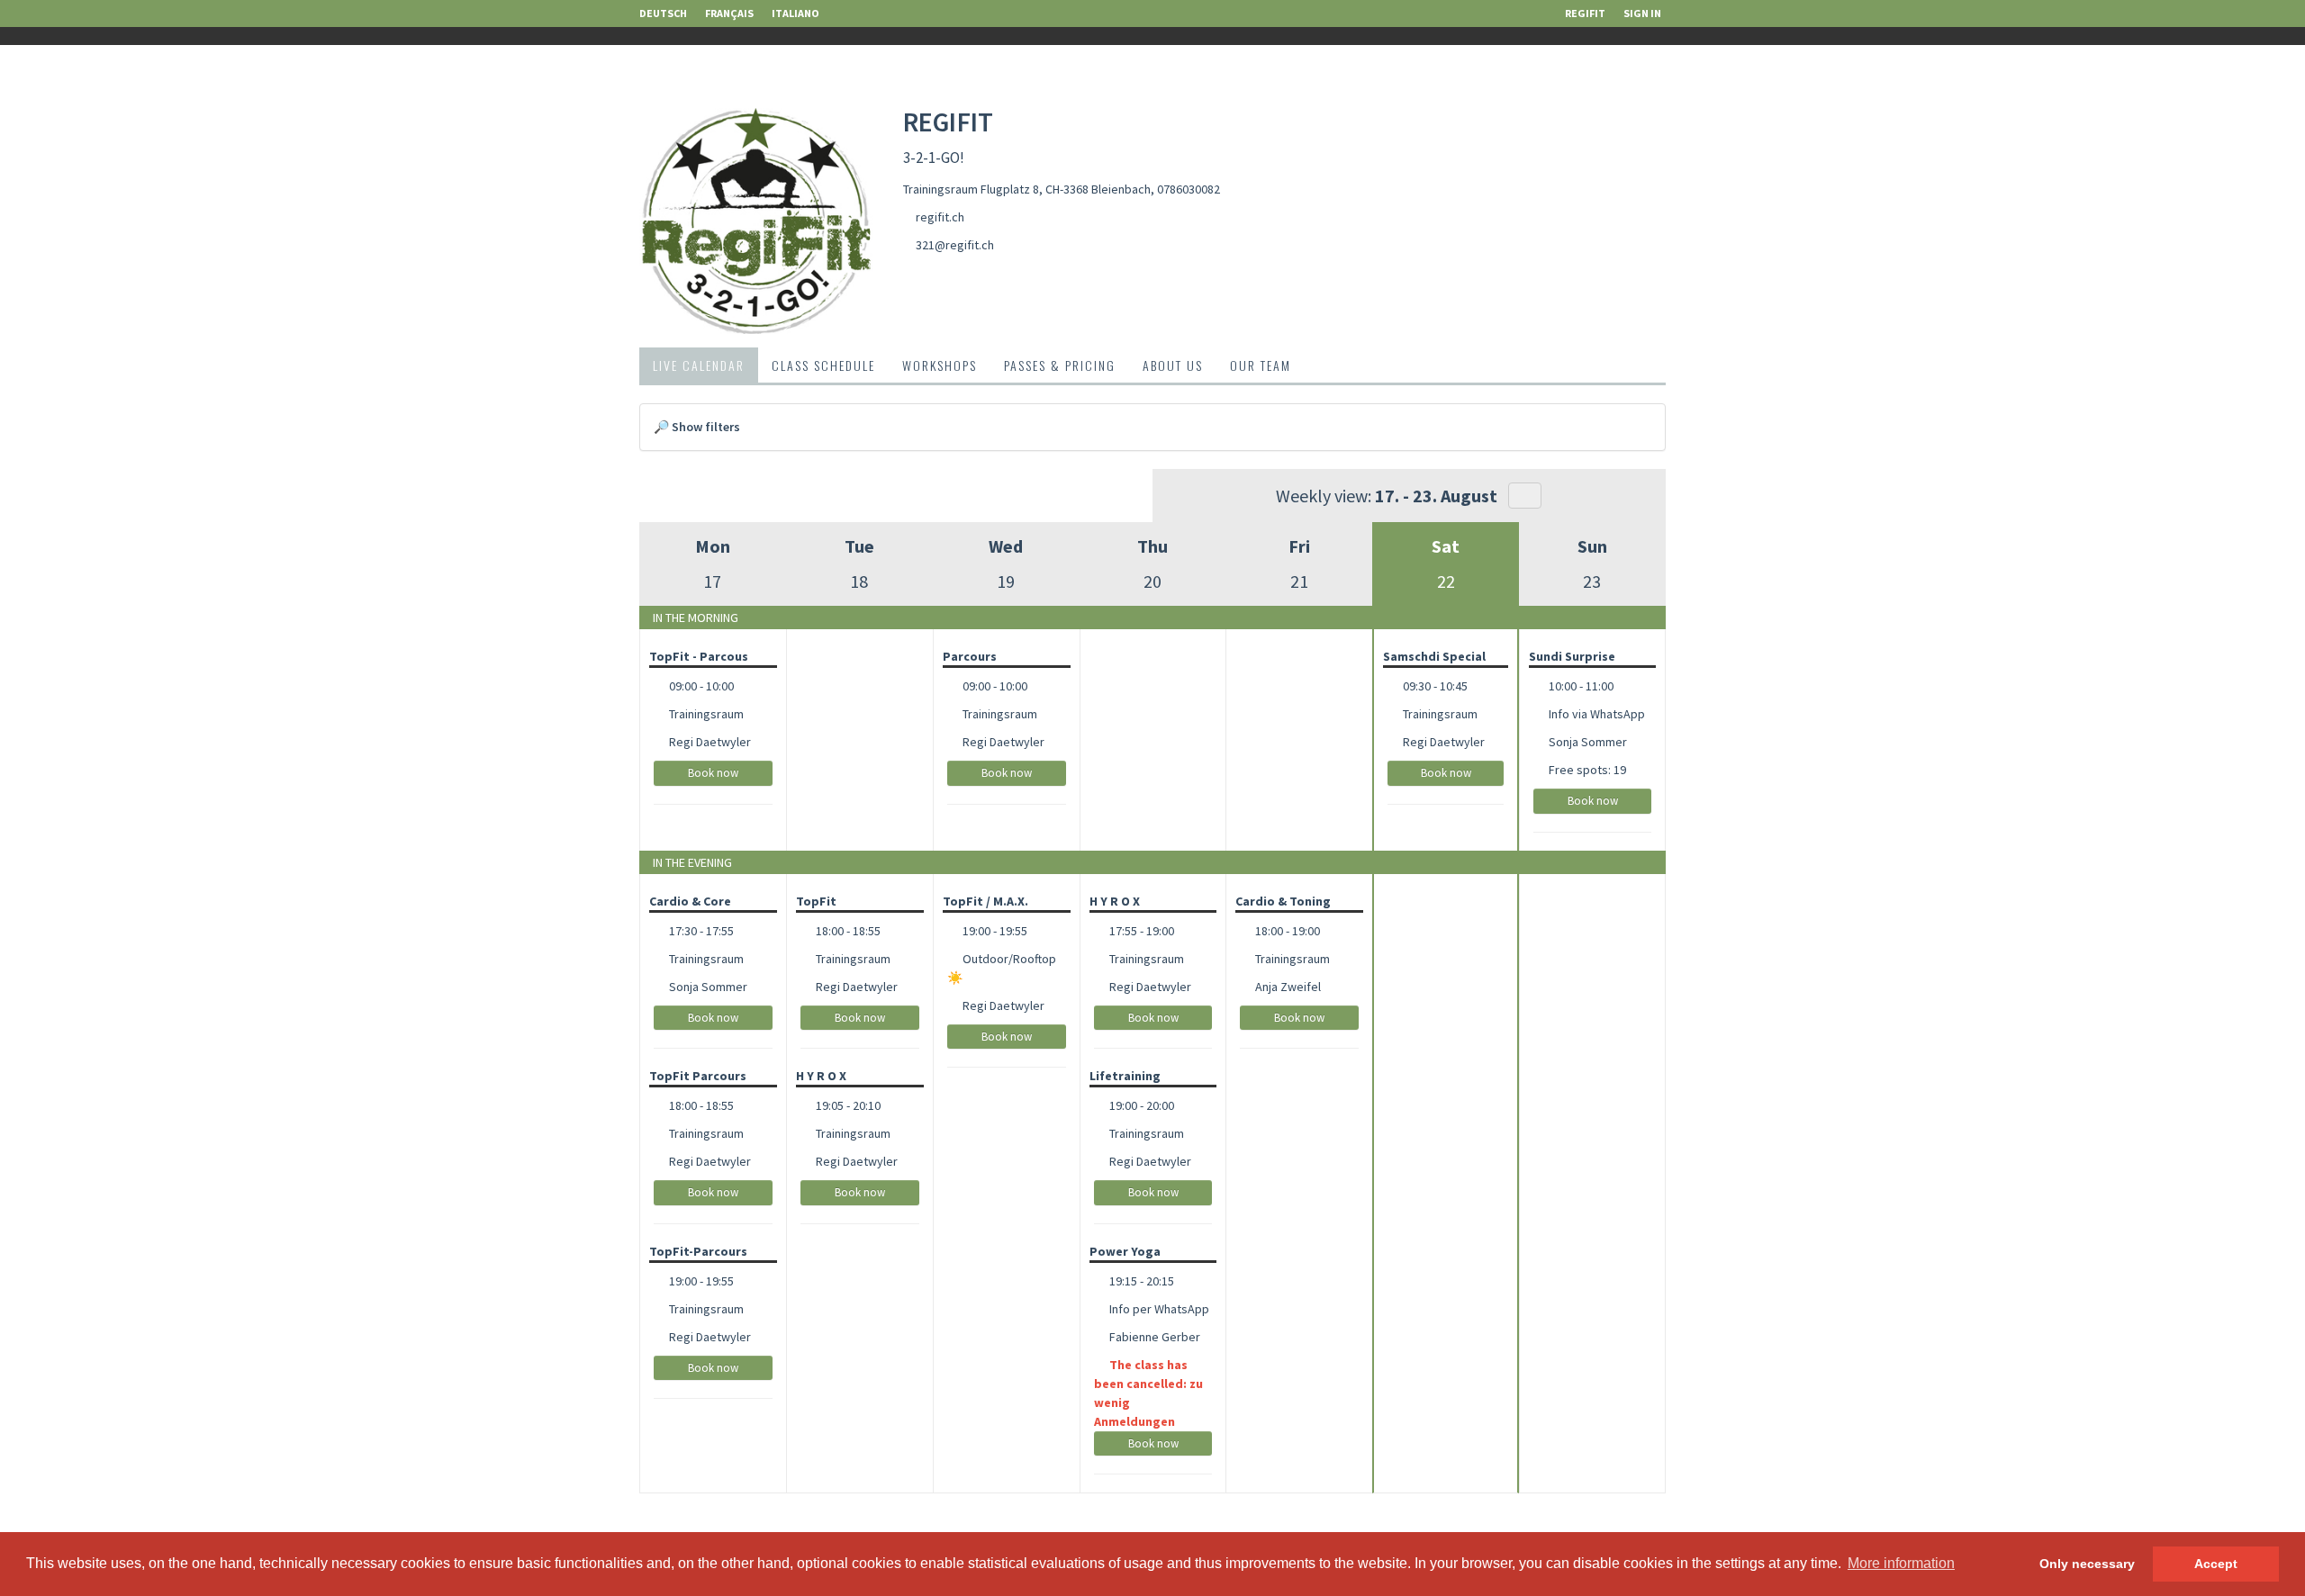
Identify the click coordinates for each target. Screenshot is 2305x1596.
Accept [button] (2216, 1564)
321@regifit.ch (955, 245)
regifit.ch (940, 217)
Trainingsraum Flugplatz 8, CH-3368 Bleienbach (1027, 189)
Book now (713, 773)
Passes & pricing (1060, 365)
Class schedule (823, 365)
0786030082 (1189, 189)
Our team (1261, 365)
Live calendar (699, 365)
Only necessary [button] (2087, 1564)
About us (1173, 365)
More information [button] (1901, 1563)
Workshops (940, 365)
